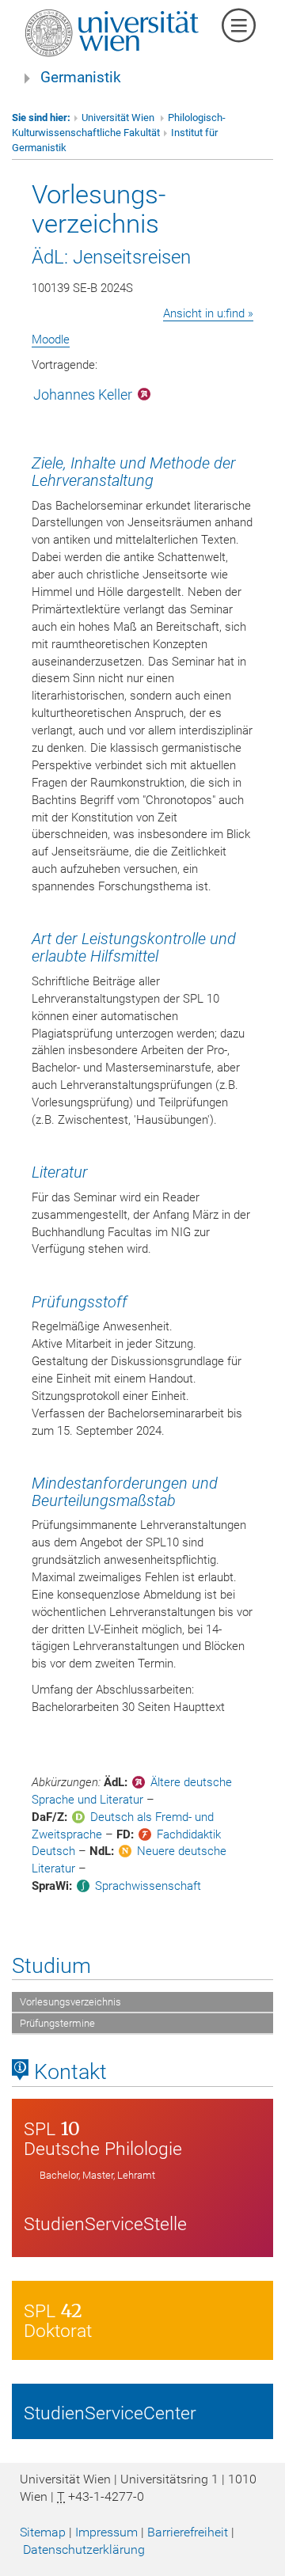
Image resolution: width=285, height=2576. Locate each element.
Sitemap (43, 2532)
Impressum (106, 2532)
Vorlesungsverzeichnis (70, 2002)
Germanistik (81, 78)
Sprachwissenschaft (148, 1886)
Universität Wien (119, 118)
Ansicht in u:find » (208, 313)
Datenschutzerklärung (84, 2549)
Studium (51, 1966)
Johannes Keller (83, 395)
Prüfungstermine (57, 2023)
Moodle (51, 340)
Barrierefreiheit (188, 2532)
